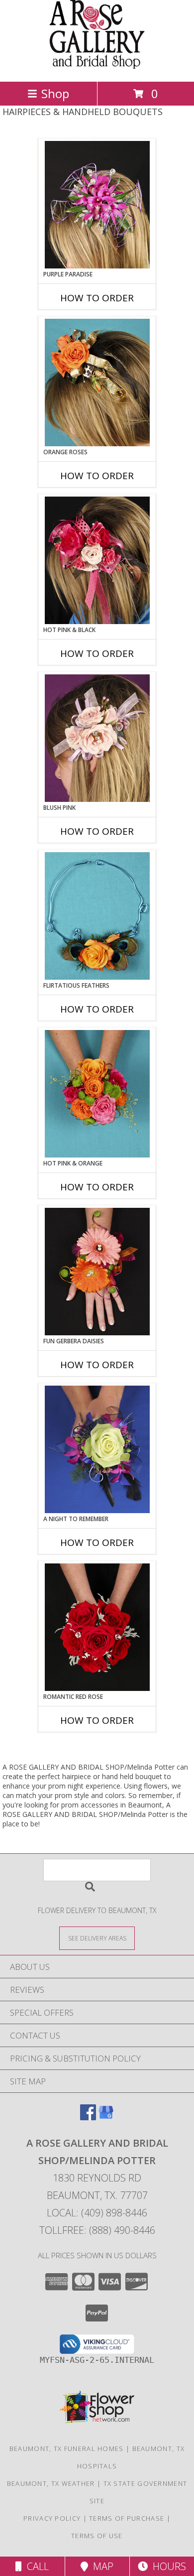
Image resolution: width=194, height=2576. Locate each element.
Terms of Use (97, 2536)
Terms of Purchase (127, 2518)
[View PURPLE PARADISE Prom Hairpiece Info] (97, 205)
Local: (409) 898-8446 (97, 2213)
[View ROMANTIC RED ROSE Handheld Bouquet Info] (97, 1627)
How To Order (97, 298)
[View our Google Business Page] (106, 2117)
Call (35, 2566)
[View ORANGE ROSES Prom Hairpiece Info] (97, 383)
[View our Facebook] (88, 2117)
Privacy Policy (52, 2518)
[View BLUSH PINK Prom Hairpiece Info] (97, 738)
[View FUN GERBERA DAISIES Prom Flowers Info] (97, 1272)
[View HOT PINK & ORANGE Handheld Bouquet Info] (97, 1094)
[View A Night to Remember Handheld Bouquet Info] (97, 1449)
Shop (55, 93)
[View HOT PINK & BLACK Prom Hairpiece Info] (97, 560)
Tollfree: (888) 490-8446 (97, 2230)
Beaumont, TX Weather (51, 2483)
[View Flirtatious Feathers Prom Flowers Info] (97, 916)
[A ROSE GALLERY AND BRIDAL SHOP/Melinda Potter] (97, 67)
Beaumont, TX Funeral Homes (67, 2448)
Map (101, 2566)
